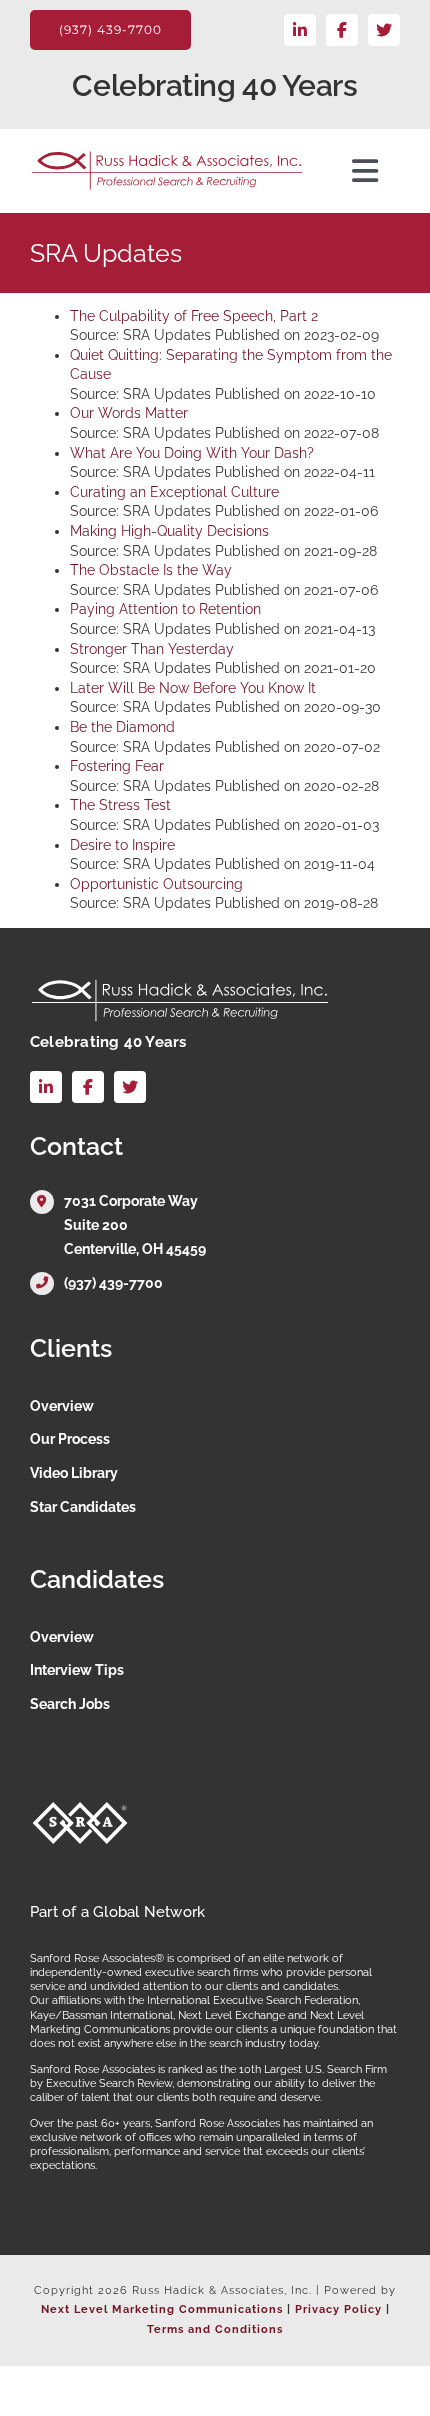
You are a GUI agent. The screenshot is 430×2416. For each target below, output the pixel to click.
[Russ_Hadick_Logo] (167, 157)
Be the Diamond (122, 727)
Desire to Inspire (122, 845)
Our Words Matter (129, 413)
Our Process (70, 1439)
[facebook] (342, 30)
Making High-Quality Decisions (169, 531)
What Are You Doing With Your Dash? (192, 453)
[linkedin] (300, 30)
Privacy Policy (338, 2309)
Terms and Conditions (215, 2329)
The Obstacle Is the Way (151, 570)
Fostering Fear (117, 766)
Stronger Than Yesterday (152, 649)
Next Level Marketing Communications (162, 2309)
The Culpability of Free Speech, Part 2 (194, 316)
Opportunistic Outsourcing (156, 884)
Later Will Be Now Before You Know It (193, 688)
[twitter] (384, 30)
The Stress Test (120, 805)
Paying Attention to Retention (165, 609)
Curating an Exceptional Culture (174, 492)
